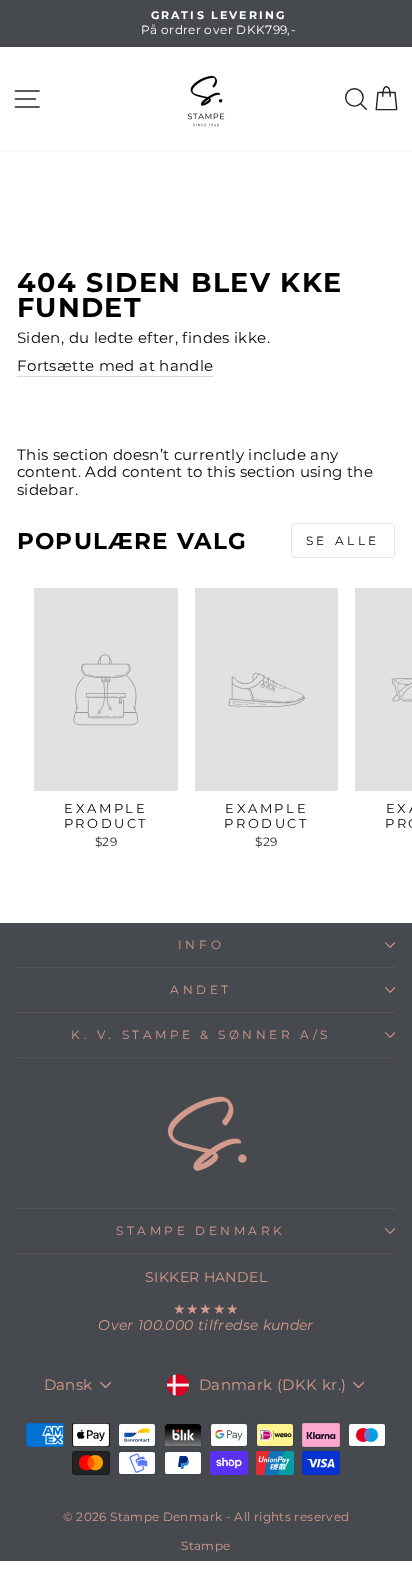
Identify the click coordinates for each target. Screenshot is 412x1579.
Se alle (343, 540)
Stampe (205, 1545)
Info (201, 945)
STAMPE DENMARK (200, 1231)
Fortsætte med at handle (115, 366)
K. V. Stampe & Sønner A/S (200, 1035)
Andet (201, 990)
